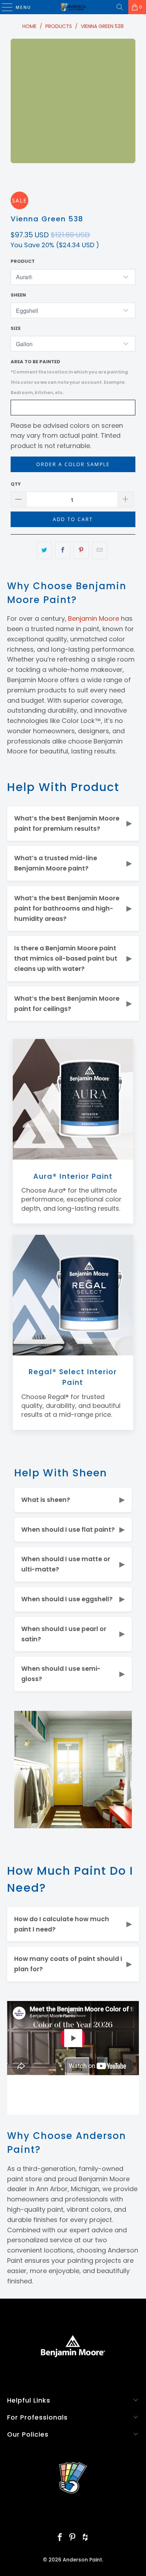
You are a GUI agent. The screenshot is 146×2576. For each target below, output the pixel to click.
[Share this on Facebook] (63, 550)
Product (23, 261)
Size (16, 328)
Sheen (18, 295)
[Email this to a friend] (100, 550)
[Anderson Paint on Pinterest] (73, 2538)
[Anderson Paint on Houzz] (85, 2538)
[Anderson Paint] (73, 7)
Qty (16, 484)
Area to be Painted (69, 377)
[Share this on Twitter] (44, 550)
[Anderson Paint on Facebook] (60, 2538)
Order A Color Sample (73, 464)
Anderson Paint (82, 2560)
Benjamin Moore (94, 618)
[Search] (120, 7)
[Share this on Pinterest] (81, 550)
